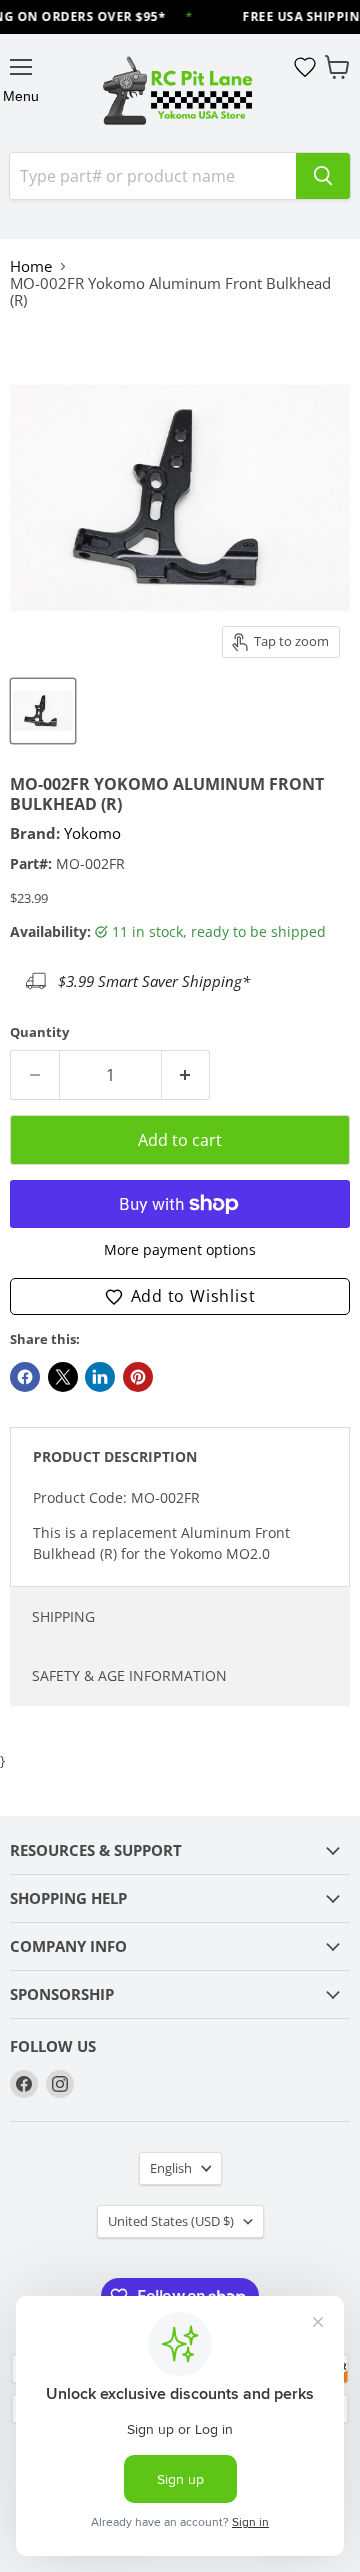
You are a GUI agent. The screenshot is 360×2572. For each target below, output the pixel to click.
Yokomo (92, 833)
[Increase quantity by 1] (186, 1075)
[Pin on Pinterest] (138, 1377)
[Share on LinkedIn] (100, 1377)
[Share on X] (63, 1377)
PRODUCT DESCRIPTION (115, 1456)
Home (31, 266)
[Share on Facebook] (25, 1377)
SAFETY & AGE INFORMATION (129, 1675)
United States (171, 2221)
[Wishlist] (305, 67)
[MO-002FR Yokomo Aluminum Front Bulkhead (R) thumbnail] (43, 711)
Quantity (39, 1032)
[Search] (323, 176)
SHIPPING (63, 1616)
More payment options (180, 1250)
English (171, 2168)
